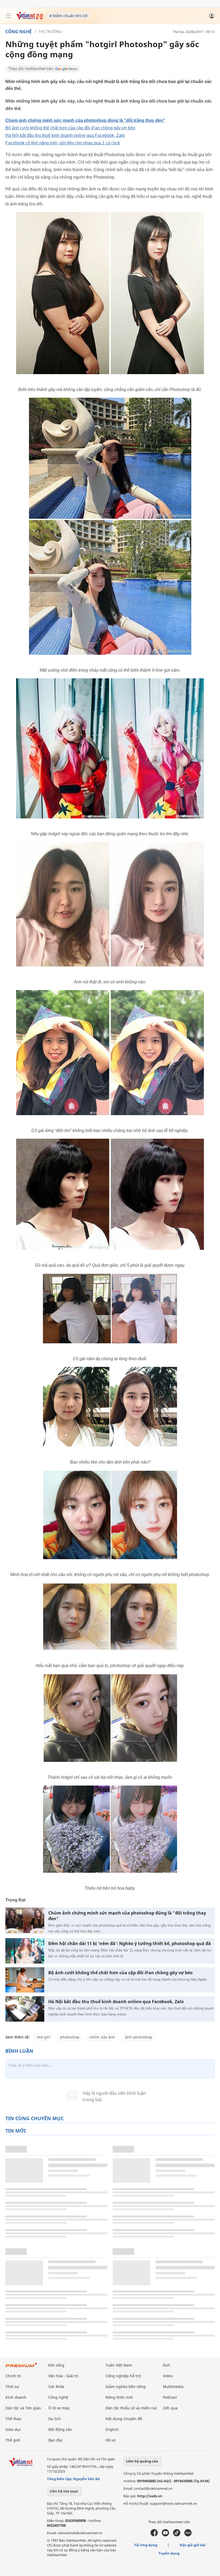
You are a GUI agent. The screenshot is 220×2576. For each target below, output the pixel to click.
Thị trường (50, 31)
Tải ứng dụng (146, 2545)
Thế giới (13, 2440)
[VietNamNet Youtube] (165, 2535)
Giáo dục (13, 2429)
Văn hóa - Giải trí (63, 2376)
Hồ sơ (111, 2440)
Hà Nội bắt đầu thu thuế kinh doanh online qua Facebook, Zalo (65, 135)
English (112, 2429)
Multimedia (173, 2387)
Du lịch (55, 2419)
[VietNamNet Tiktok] (177, 2535)
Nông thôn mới (119, 2397)
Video (168, 2376)
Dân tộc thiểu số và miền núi (131, 2408)
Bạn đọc (56, 2440)
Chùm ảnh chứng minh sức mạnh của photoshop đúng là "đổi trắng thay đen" (85, 120)
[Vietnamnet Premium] (21, 2368)
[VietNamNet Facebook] (154, 2535)
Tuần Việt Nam (119, 2365)
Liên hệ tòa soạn (64, 2491)
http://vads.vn (150, 2496)
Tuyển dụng (169, 2553)
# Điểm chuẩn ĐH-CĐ (68, 16)
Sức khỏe (56, 2387)
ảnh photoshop (139, 2037)
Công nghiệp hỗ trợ (123, 2376)
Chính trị (13, 2376)
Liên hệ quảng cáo (142, 2461)
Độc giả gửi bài (193, 2545)
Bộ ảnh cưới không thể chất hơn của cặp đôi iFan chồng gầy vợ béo (70, 128)
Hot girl (43, 2037)
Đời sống (56, 2365)
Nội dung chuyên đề (124, 2419)
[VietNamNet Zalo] (188, 2535)
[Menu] (9, 16)
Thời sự (12, 2387)
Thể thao (13, 2419)
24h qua (170, 2408)
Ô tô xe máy (59, 2408)
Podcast (170, 2397)
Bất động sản (60, 2429)
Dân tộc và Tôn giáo (23, 2408)
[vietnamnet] (29, 18)
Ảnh (166, 2365)
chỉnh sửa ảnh (102, 2037)
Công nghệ (19, 32)
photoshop (70, 2037)
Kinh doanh (16, 2397)
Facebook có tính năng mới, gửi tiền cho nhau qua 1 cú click (63, 143)
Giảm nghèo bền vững (126, 2387)
